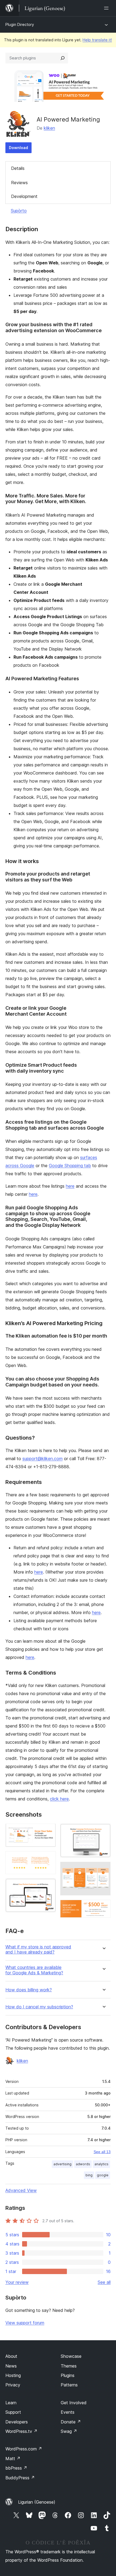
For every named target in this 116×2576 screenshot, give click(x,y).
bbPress (16, 2468)
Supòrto (19, 211)
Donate (71, 2422)
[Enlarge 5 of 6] (103, 1869)
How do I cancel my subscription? (39, 2007)
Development (24, 196)
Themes (69, 2366)
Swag (69, 2431)
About (11, 2356)
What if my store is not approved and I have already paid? (38, 1949)
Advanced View (21, 2190)
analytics (101, 2164)
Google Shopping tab (70, 1166)
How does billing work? (29, 1990)
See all (104, 2282)
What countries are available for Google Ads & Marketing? (34, 1970)
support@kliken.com (42, 1459)
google (103, 2175)
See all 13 (102, 2152)
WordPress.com (24, 2449)
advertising (62, 2164)
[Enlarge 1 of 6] (49, 1831)
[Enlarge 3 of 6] (49, 1886)
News (11, 2366)
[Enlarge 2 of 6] (49, 1858)
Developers (17, 2422)
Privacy (13, 2385)
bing (89, 2175)
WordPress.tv (21, 2431)
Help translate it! (97, 40)
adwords (83, 2164)
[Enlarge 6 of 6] (103, 1907)
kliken (49, 128)
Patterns (69, 2385)
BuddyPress (20, 2478)
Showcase (71, 2356)
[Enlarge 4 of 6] (103, 1831)
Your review (17, 2282)
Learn (11, 2403)
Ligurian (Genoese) (37, 2502)
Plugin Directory (20, 24)
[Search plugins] (63, 58)
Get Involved (74, 2403)
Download (18, 148)
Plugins (68, 2375)
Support (13, 2412)
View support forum (25, 2323)
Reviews (19, 183)
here (70, 1186)
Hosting (13, 2375)
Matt (13, 2459)
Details (18, 168)
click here (59, 1799)
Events (68, 2412)
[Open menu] (107, 8)
